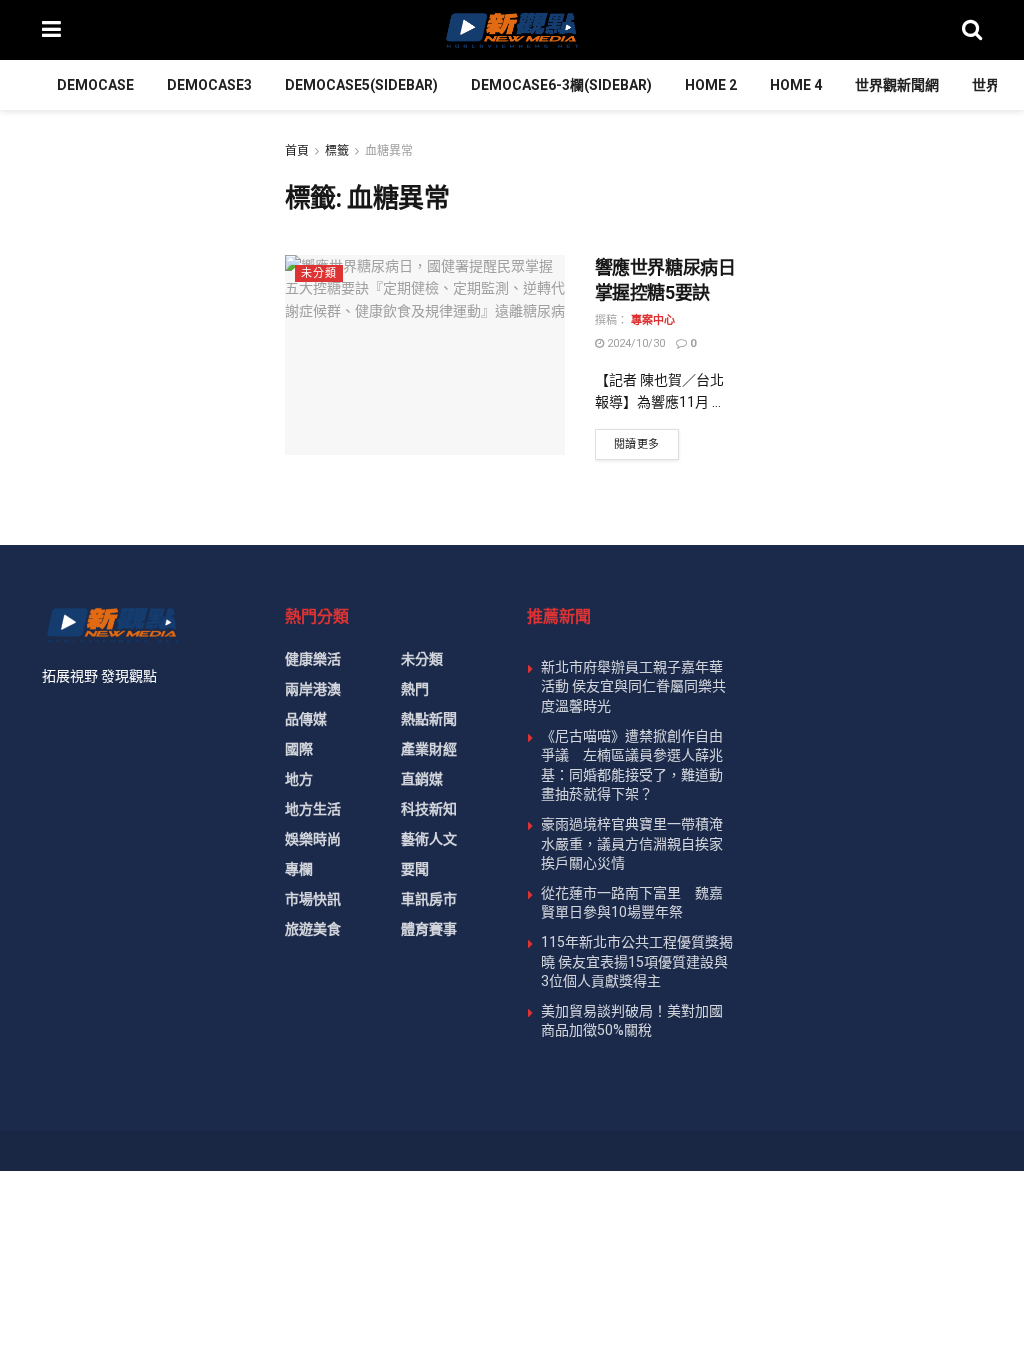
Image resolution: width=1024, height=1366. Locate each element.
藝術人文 (429, 839)
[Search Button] (972, 30)
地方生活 (313, 809)
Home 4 (796, 85)
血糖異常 (389, 151)
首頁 (297, 151)
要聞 (415, 869)
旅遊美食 (313, 929)
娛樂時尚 (313, 839)
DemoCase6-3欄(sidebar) (561, 85)
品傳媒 (306, 719)
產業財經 (429, 749)
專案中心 (653, 320)
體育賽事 (429, 929)
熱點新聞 (429, 719)
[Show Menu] (51, 30)
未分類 (319, 273)
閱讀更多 (646, 444)
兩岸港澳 (313, 689)
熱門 (415, 689)
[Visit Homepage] (511, 30)
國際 (299, 749)
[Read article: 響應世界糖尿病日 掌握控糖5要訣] (425, 355)
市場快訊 (313, 899)
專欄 (299, 869)
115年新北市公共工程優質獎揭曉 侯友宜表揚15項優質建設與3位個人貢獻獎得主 (637, 961)
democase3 (209, 85)
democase (95, 85)
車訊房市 (429, 899)
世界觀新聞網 (897, 85)
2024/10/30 (634, 343)
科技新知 (429, 809)
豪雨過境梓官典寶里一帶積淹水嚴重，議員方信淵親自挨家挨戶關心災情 (632, 843)
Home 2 (711, 85)
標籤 (337, 151)
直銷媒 (422, 779)
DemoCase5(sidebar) (361, 85)
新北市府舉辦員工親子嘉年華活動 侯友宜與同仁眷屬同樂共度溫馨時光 (633, 686)
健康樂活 (313, 659)
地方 (299, 779)
